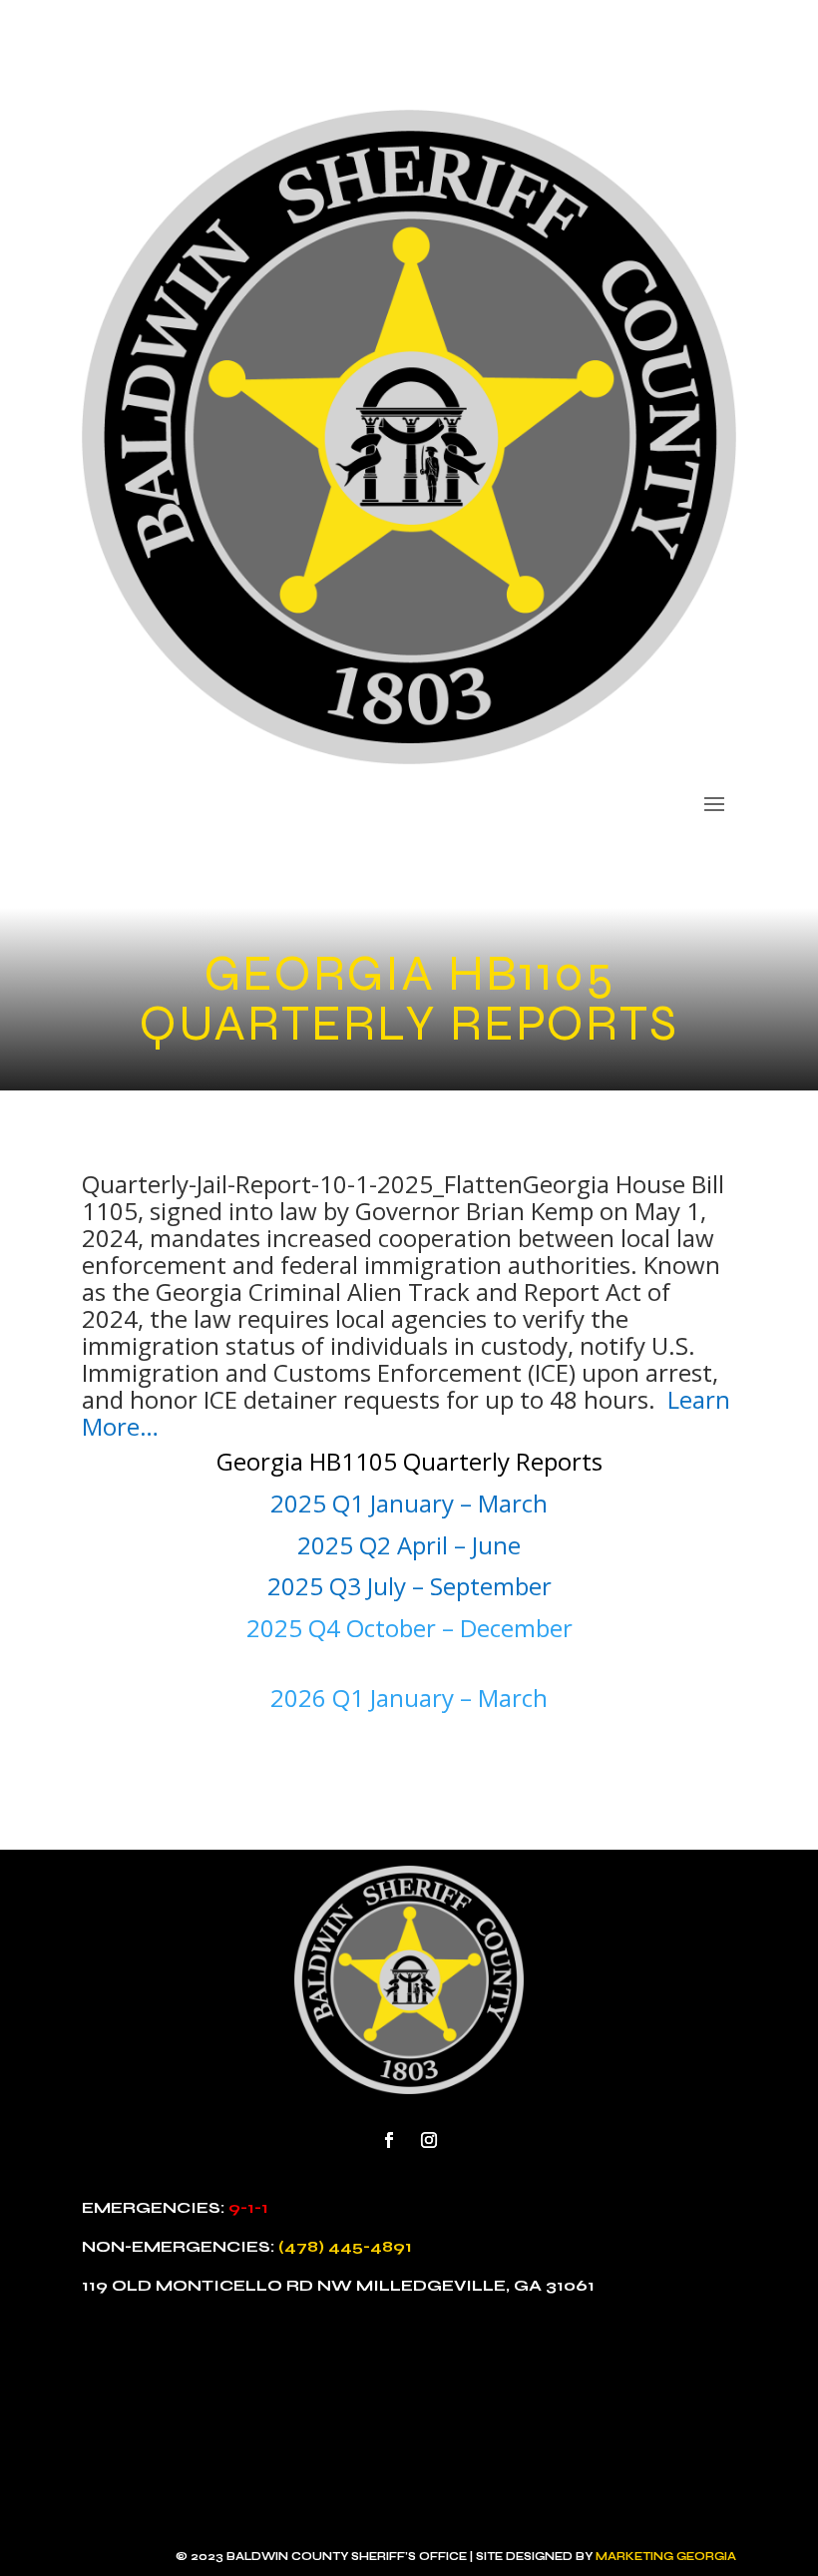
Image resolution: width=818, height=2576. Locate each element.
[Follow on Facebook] (389, 2140)
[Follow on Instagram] (429, 2140)
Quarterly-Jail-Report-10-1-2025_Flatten (302, 1184)
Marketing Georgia (666, 2557)
